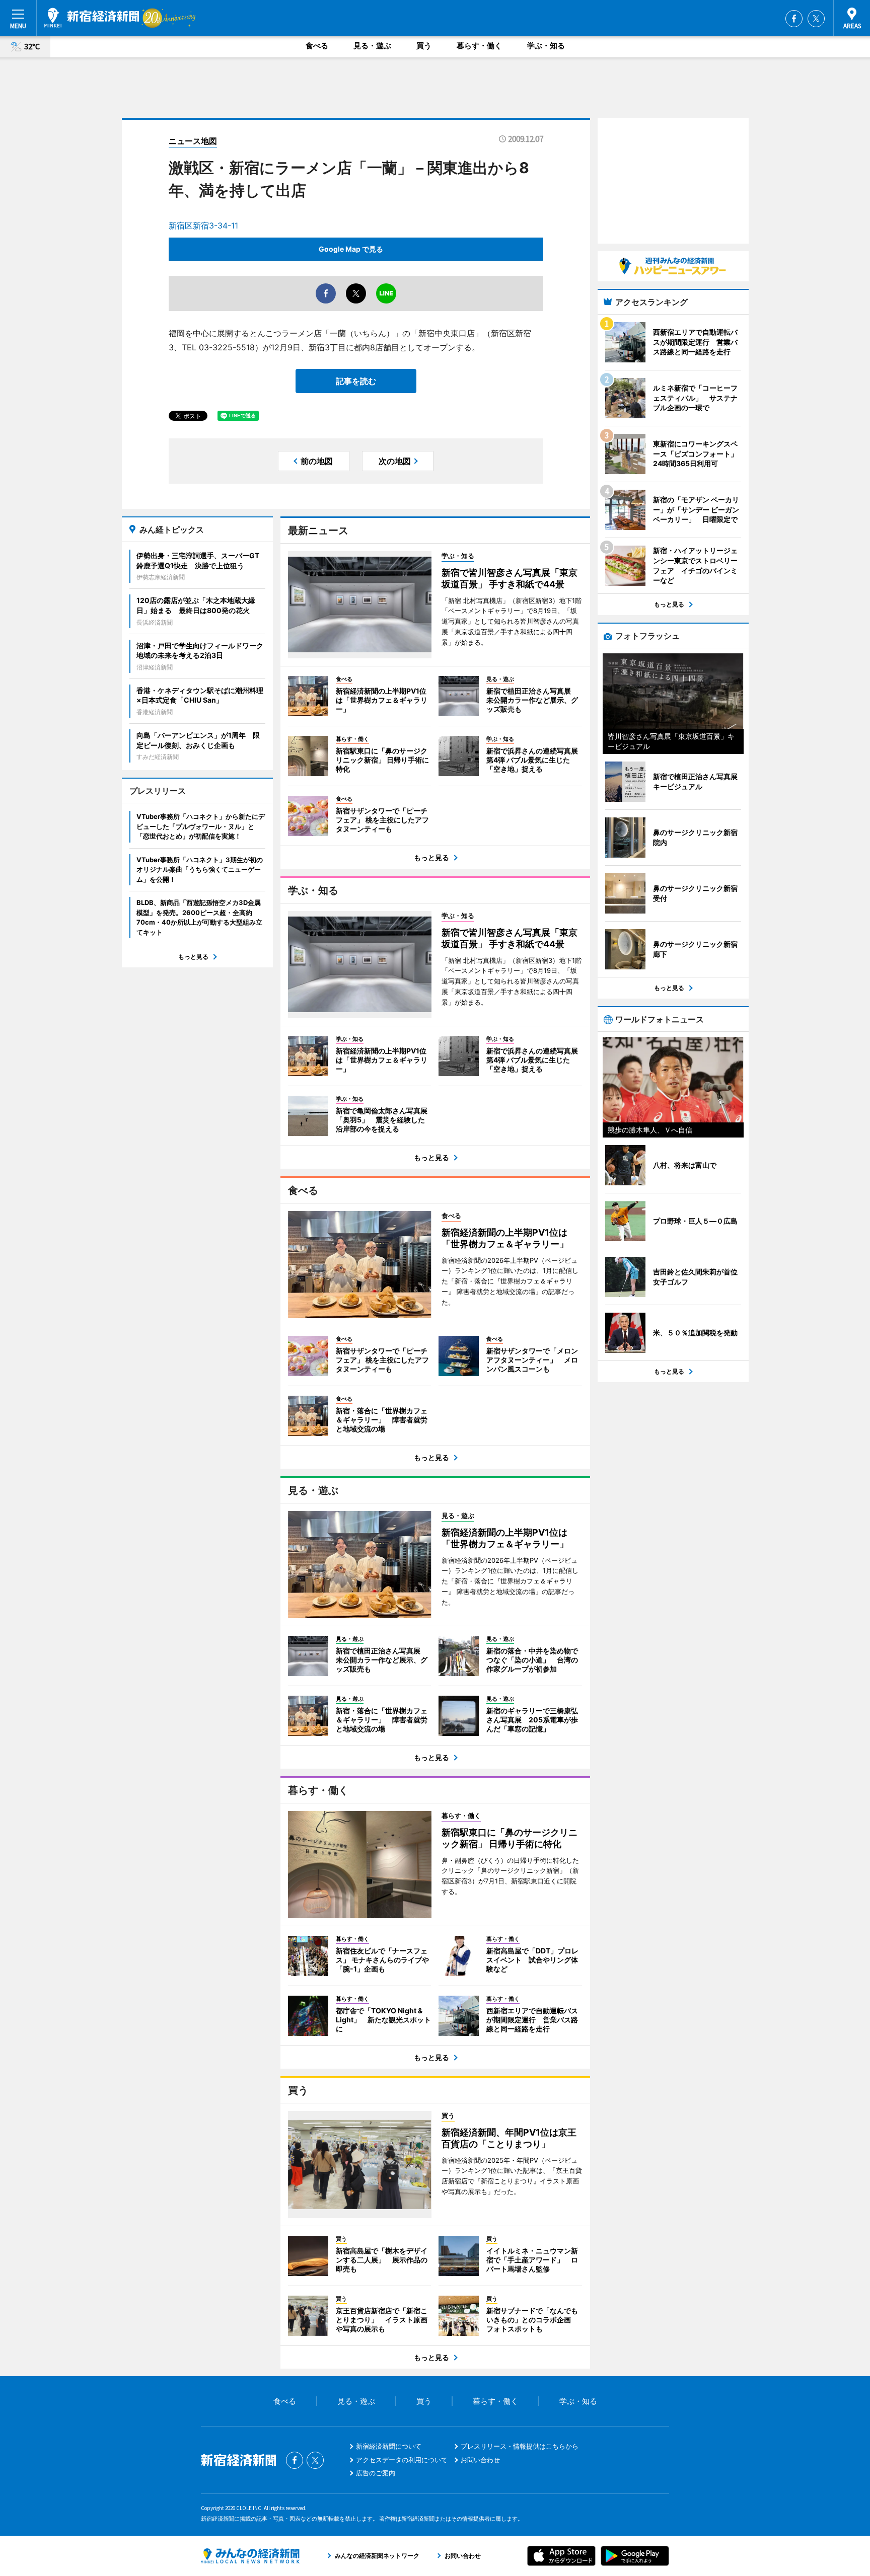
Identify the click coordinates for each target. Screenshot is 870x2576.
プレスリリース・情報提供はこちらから (520, 2446)
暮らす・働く (479, 46)
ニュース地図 (193, 141)
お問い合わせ (480, 2460)
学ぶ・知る (546, 46)
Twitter (816, 19)
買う (424, 46)
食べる (317, 46)
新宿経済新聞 (92, 18)
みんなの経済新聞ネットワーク (250, 2556)
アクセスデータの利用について (402, 2460)
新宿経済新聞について (389, 2446)
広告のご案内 (376, 2473)
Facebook (794, 19)
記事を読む (356, 381)
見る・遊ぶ (372, 46)
